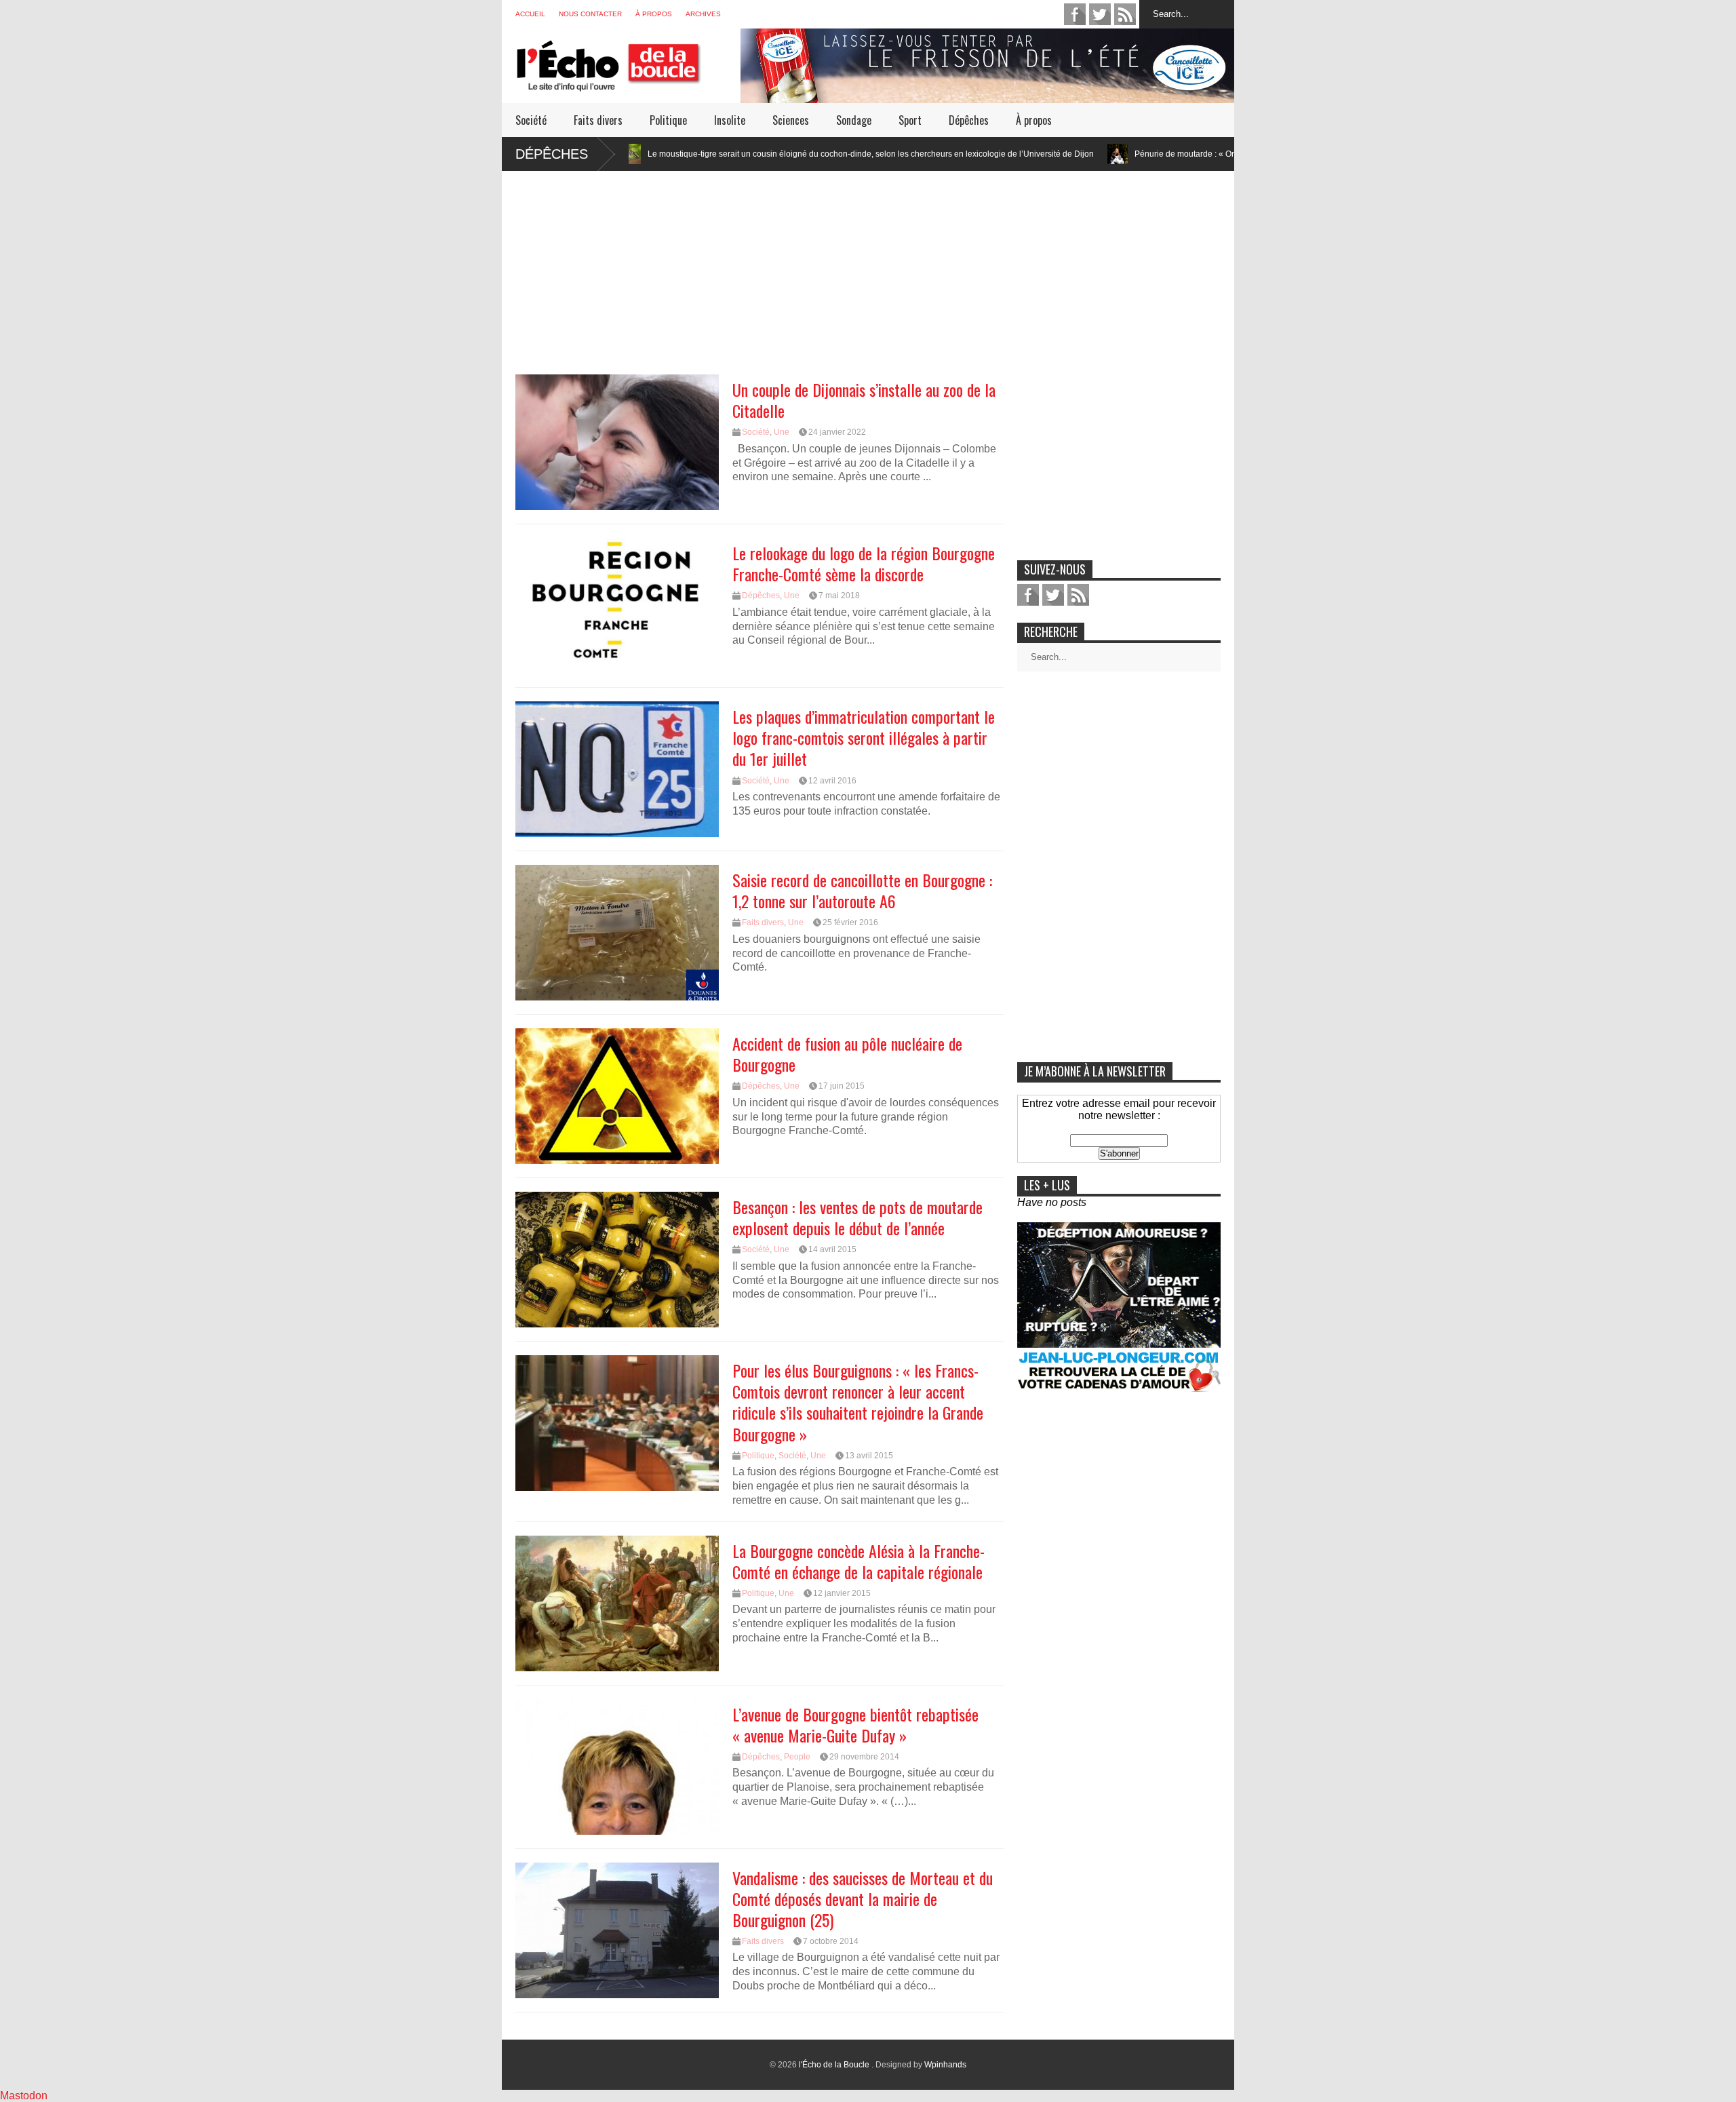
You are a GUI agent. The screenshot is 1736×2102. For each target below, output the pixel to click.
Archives (703, 14)
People (797, 1757)
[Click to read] (972, 154)
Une (782, 432)
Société (531, 120)
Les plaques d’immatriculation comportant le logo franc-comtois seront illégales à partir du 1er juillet (864, 737)
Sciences (791, 120)
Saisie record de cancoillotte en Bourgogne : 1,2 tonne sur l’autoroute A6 (862, 890)
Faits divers (598, 120)
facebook (1075, 14)
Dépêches (969, 120)
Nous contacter (590, 14)
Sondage (854, 120)
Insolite (730, 120)
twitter (1100, 14)
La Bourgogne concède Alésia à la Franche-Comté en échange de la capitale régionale (859, 1561)
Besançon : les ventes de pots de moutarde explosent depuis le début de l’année (857, 1217)
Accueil (530, 14)
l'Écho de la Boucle (835, 2065)
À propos (654, 14)
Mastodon (24, 2096)
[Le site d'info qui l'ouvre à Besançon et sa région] (628, 82)
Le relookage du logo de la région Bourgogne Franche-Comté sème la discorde (864, 563)
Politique (668, 120)
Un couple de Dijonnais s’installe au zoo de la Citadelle (864, 400)
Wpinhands (945, 2065)
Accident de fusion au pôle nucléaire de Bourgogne (847, 1054)
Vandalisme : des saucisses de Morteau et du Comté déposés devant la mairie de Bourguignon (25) (863, 1899)
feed (1125, 14)
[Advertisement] (868, 266)
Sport (910, 120)
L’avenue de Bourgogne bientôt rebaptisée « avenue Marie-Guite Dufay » (855, 1725)
